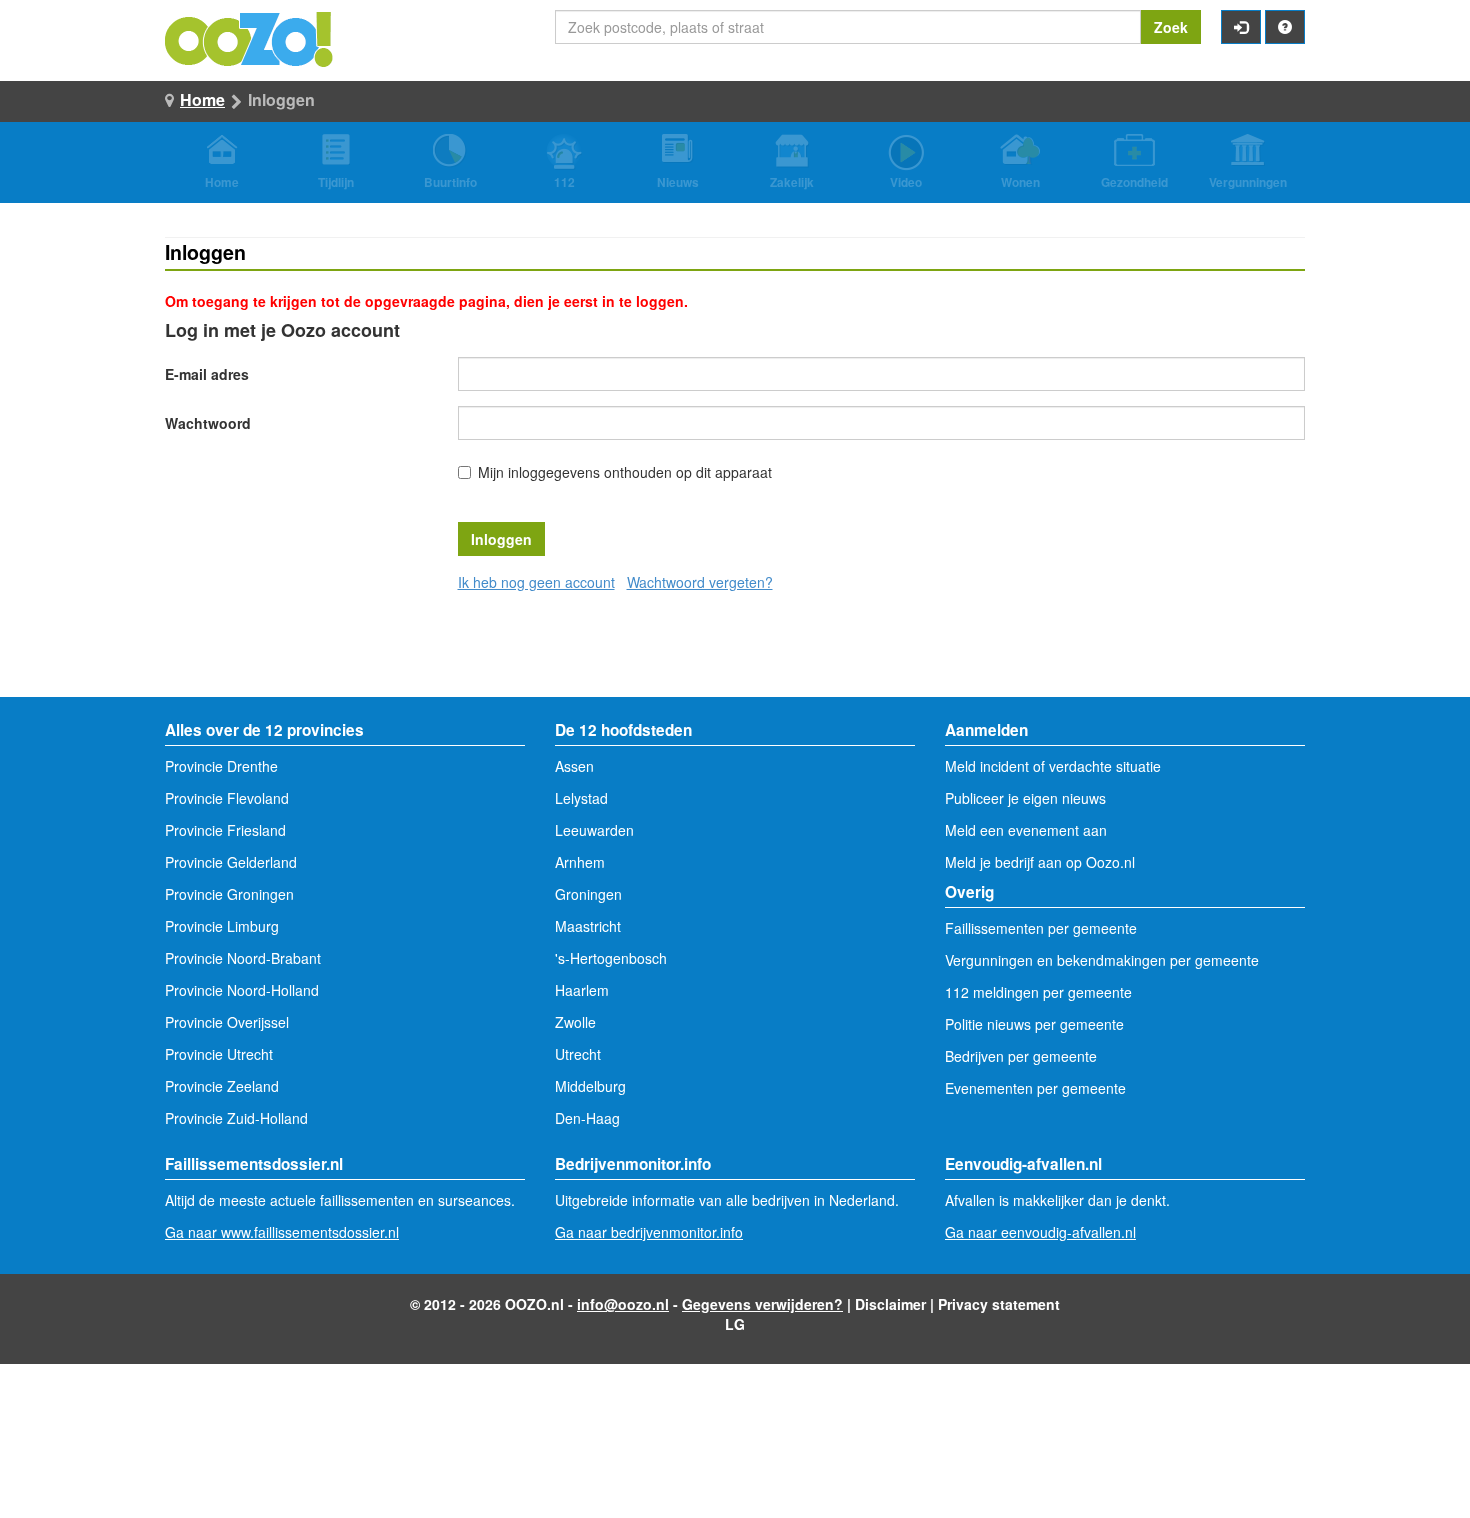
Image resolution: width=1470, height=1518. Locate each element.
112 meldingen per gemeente (1038, 992)
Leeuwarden (594, 830)
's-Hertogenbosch (611, 958)
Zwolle (575, 1022)
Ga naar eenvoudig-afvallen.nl (1040, 1232)
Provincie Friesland (225, 830)
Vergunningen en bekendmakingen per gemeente (1102, 960)
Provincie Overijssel (227, 1022)
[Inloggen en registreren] (1241, 27)
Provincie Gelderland (231, 862)
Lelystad (581, 798)
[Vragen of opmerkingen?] (1285, 27)
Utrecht (578, 1054)
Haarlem (582, 990)
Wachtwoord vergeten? (700, 582)
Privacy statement (999, 1304)
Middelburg (590, 1086)
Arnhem (580, 862)
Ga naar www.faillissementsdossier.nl (282, 1232)
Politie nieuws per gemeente (1034, 1024)
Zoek (1171, 27)
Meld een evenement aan (1026, 830)
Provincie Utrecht (219, 1054)
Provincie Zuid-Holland (236, 1118)
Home (202, 99)
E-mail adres (207, 374)
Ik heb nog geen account (536, 582)
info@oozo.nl (623, 1304)
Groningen (588, 894)
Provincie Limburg (222, 926)
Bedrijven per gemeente (1021, 1056)
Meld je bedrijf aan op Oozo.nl (1040, 862)
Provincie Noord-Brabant (243, 958)
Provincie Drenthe (221, 766)
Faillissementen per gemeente (1041, 928)
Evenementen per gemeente (1035, 1088)
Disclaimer (890, 1304)
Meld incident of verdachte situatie (1053, 766)
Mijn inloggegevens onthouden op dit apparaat (625, 472)
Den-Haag (587, 1118)
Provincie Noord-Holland (242, 990)
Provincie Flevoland (227, 798)
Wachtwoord (208, 423)
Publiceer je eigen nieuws (1025, 798)
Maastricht (588, 926)
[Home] (250, 37)
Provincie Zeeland (222, 1086)
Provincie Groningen (229, 894)
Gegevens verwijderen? (762, 1304)
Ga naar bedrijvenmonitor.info (649, 1232)
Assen (574, 766)
